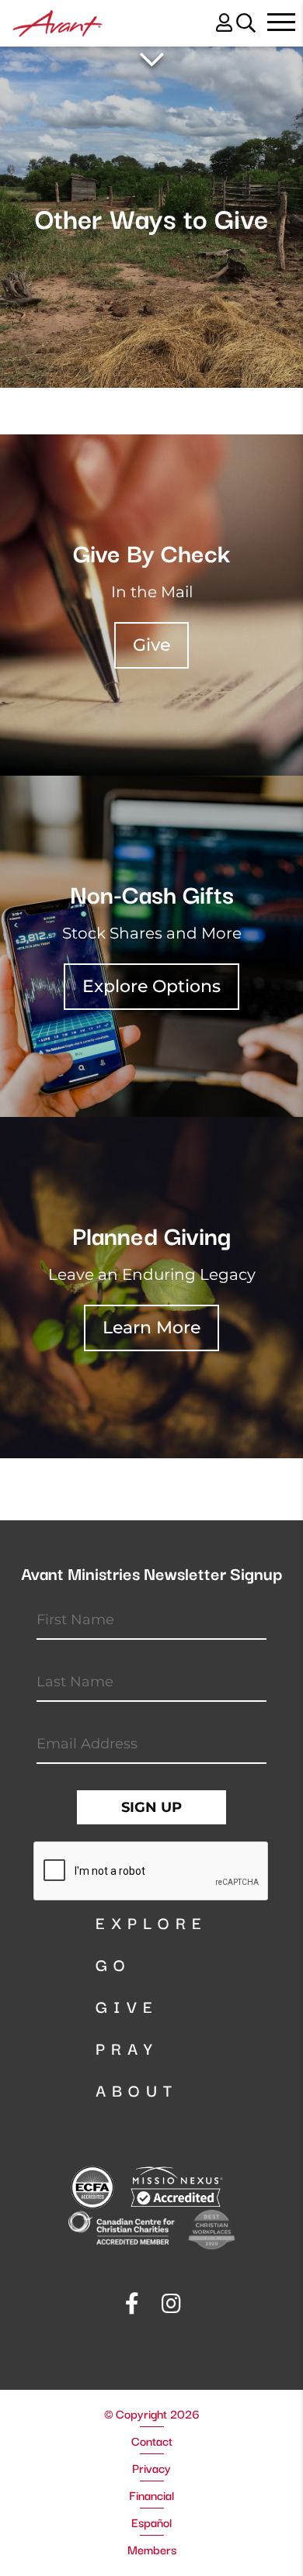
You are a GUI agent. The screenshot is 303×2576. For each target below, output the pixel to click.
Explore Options (151, 986)
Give (151, 645)
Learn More (151, 1328)
